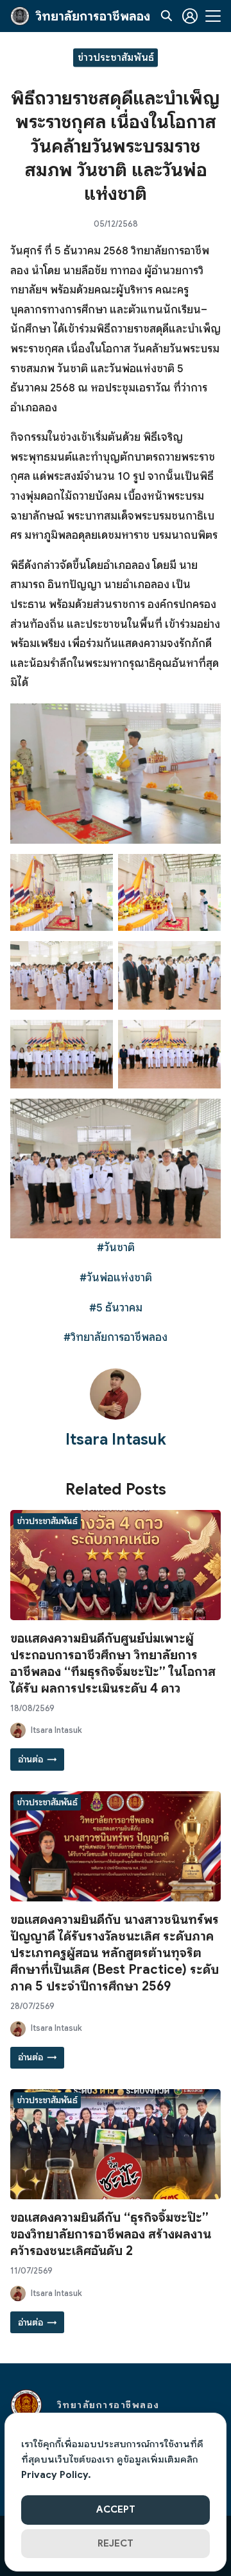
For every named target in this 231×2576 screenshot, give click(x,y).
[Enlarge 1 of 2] (96, 871)
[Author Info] (116, 1416)
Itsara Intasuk (116, 1440)
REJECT (116, 2543)
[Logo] (20, 16)
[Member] (190, 16)
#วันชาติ (116, 1248)
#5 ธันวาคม (116, 1308)
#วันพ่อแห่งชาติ (116, 1278)
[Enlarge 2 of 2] (204, 871)
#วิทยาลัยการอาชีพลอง (116, 1337)
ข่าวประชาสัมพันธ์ (116, 57)
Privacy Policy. (56, 2475)
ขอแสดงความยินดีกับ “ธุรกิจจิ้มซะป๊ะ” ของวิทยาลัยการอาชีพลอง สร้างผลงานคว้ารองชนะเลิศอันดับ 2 (111, 2234)
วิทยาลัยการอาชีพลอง (93, 16)
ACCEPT (116, 2509)
